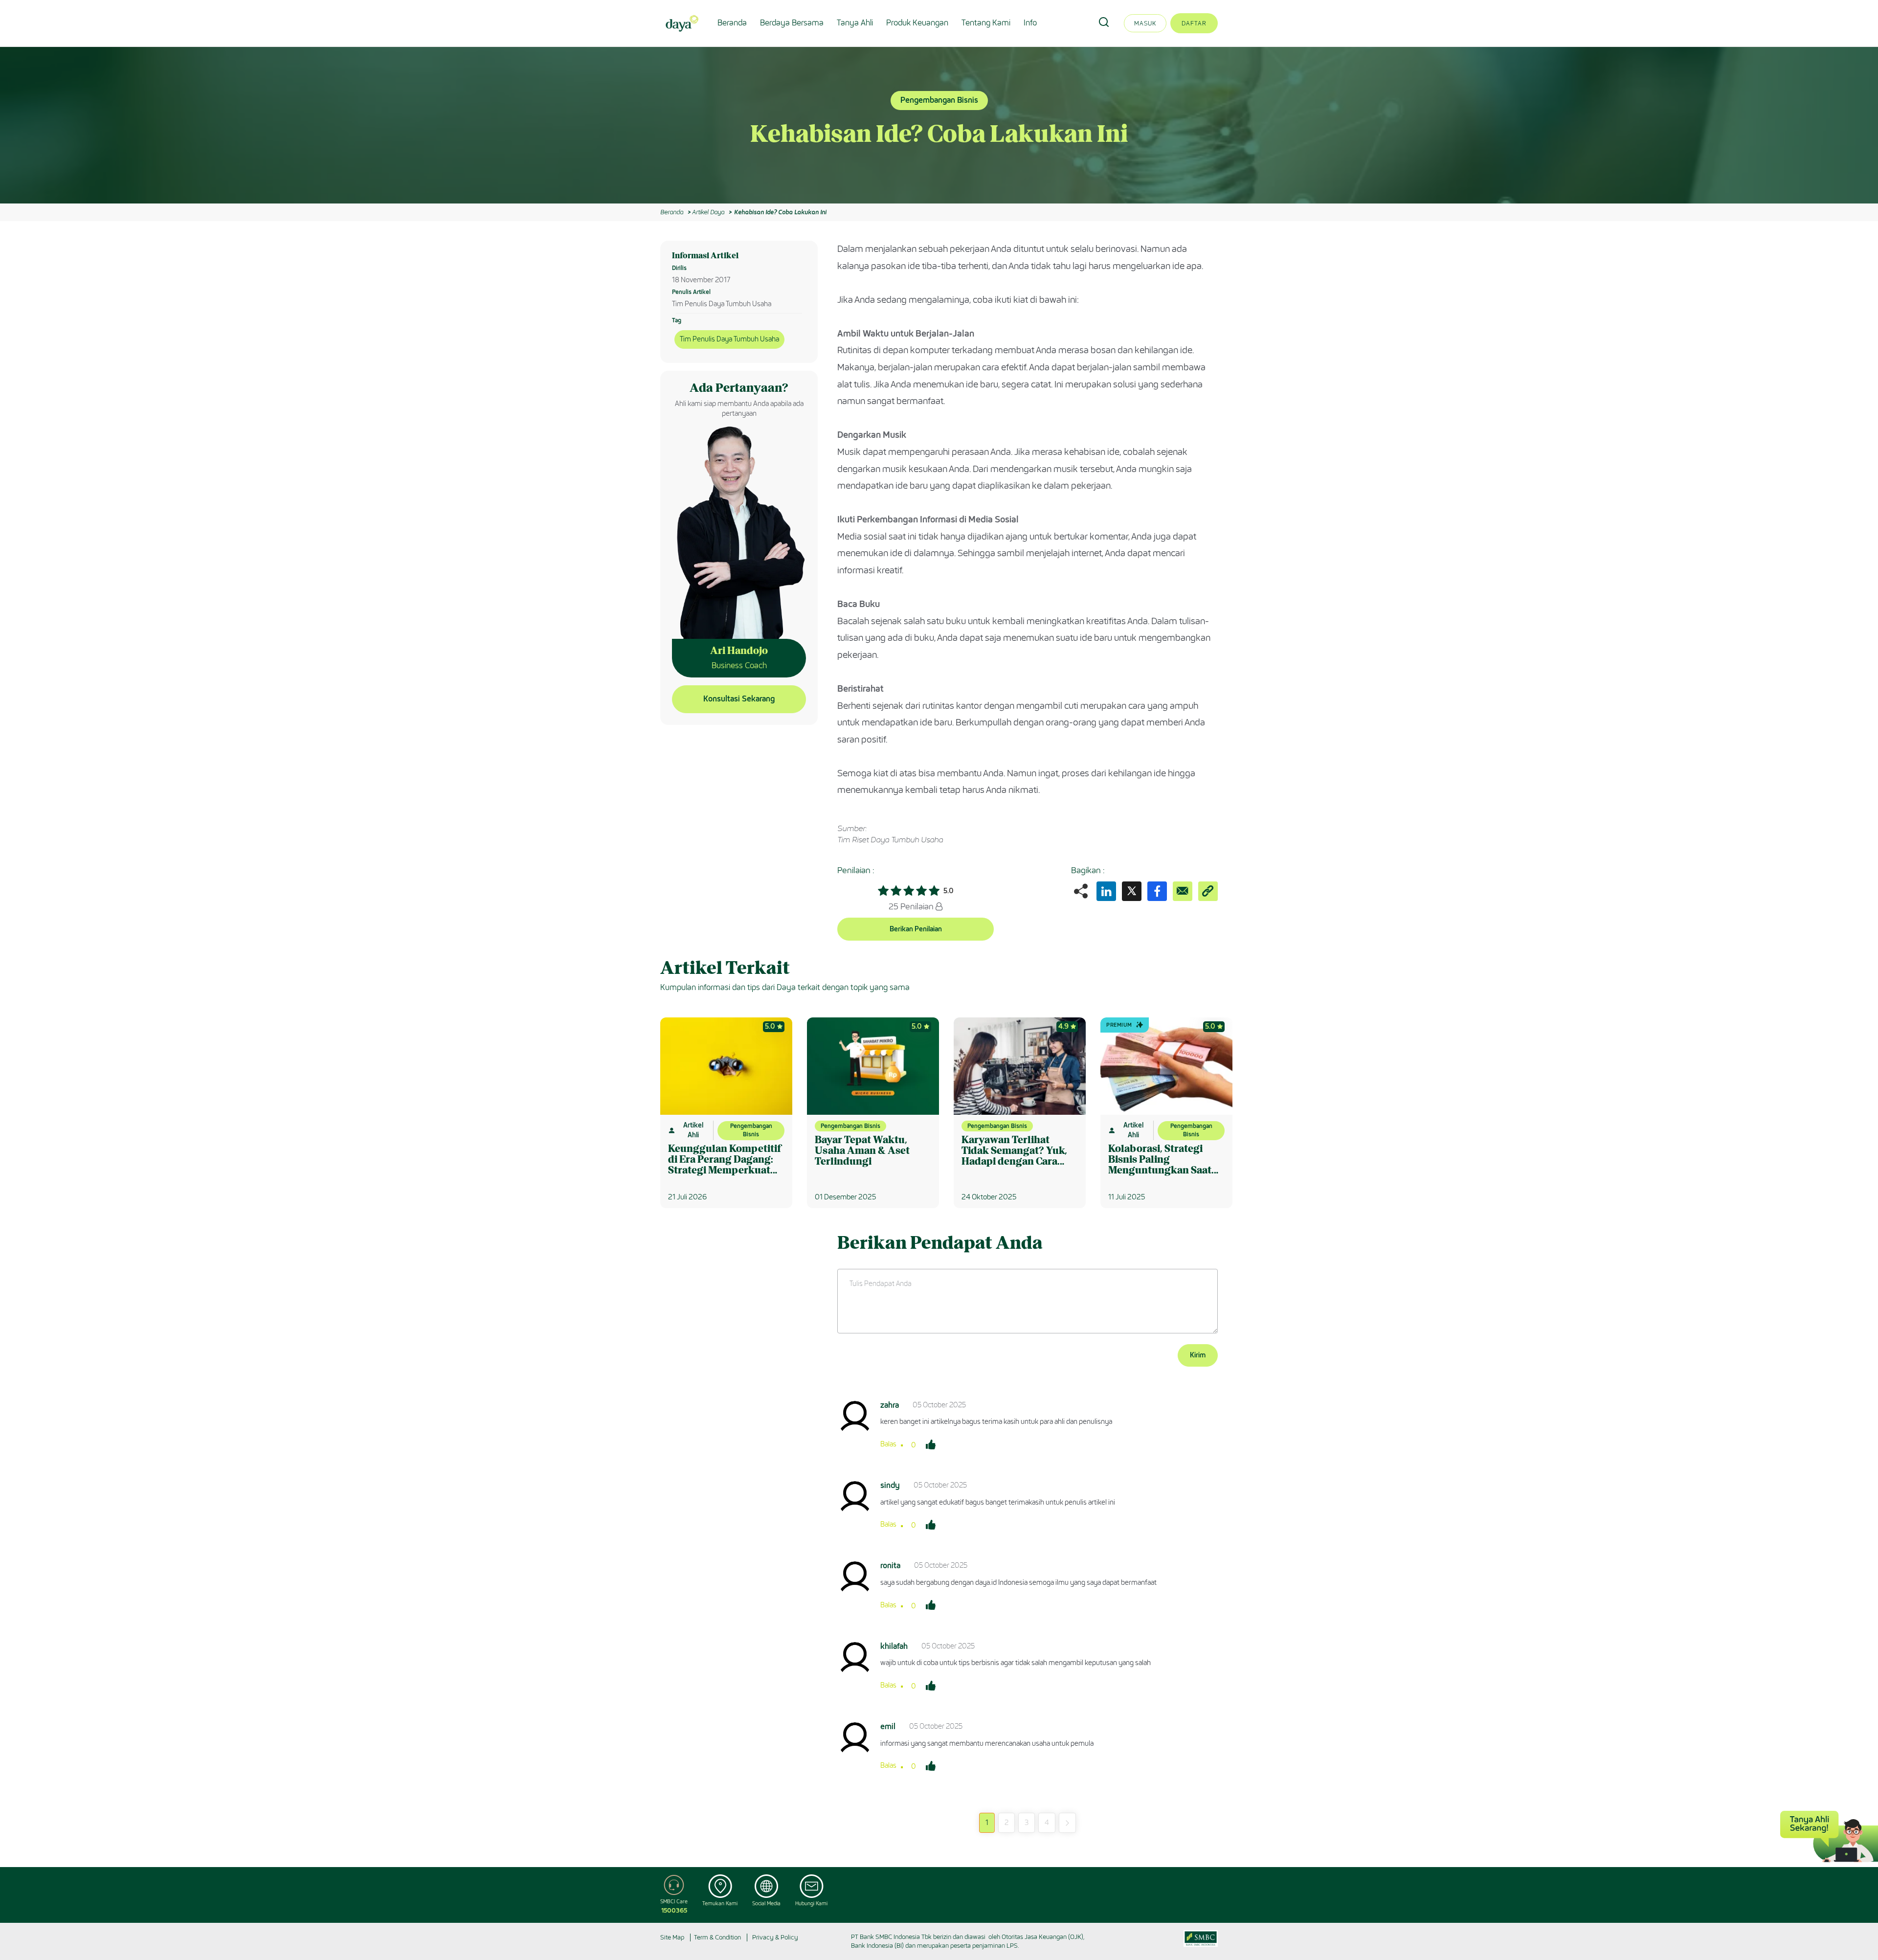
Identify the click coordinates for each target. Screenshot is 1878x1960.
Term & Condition (717, 1937)
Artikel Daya (708, 212)
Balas (888, 1444)
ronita (890, 1566)
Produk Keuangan (917, 23)
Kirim (1198, 1355)
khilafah (894, 1646)
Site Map (672, 1937)
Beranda (732, 23)
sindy (890, 1485)
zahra (890, 1405)
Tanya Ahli (855, 23)
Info (1030, 23)
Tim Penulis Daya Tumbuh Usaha (729, 339)
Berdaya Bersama (792, 23)
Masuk (1145, 23)
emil (888, 1726)
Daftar (1194, 23)
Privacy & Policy (775, 1937)
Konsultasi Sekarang (739, 699)
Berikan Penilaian (916, 929)
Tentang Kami (986, 23)
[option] (939, 125)
